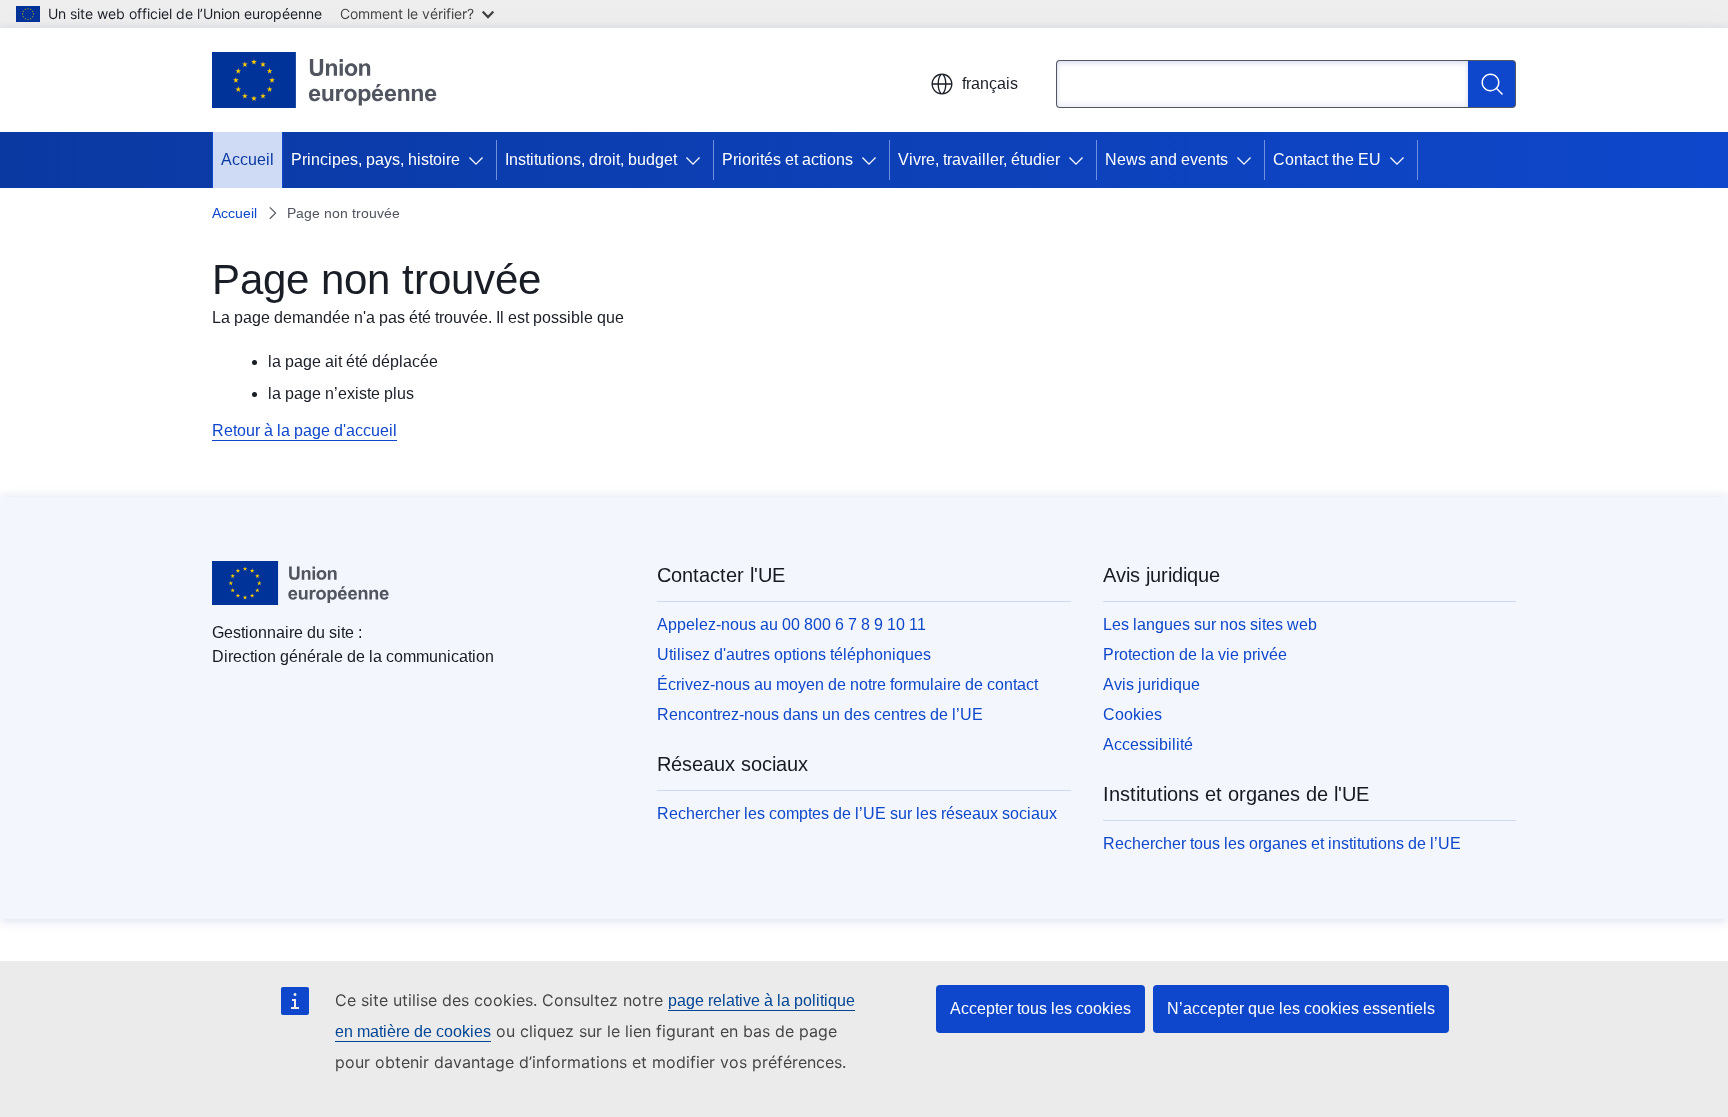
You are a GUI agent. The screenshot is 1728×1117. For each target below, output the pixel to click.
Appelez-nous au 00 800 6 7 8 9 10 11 (791, 624)
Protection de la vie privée (1195, 654)
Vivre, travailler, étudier (979, 159)
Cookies (1132, 714)
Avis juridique (1151, 684)
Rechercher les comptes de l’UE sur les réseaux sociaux (857, 813)
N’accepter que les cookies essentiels (1301, 1008)
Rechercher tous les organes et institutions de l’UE (1282, 843)
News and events (1166, 159)
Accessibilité (1148, 744)
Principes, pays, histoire (375, 159)
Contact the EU (1327, 159)
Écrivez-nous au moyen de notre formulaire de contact (847, 684)
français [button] (990, 83)
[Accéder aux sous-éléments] (480, 160)
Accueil (247, 159)
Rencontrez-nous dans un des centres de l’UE (820, 714)
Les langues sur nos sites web (1210, 624)
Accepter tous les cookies (1040, 1008)
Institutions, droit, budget (591, 159)
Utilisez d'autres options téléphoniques (794, 654)
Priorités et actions (787, 159)
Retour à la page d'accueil (304, 430)
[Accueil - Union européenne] (325, 80)
